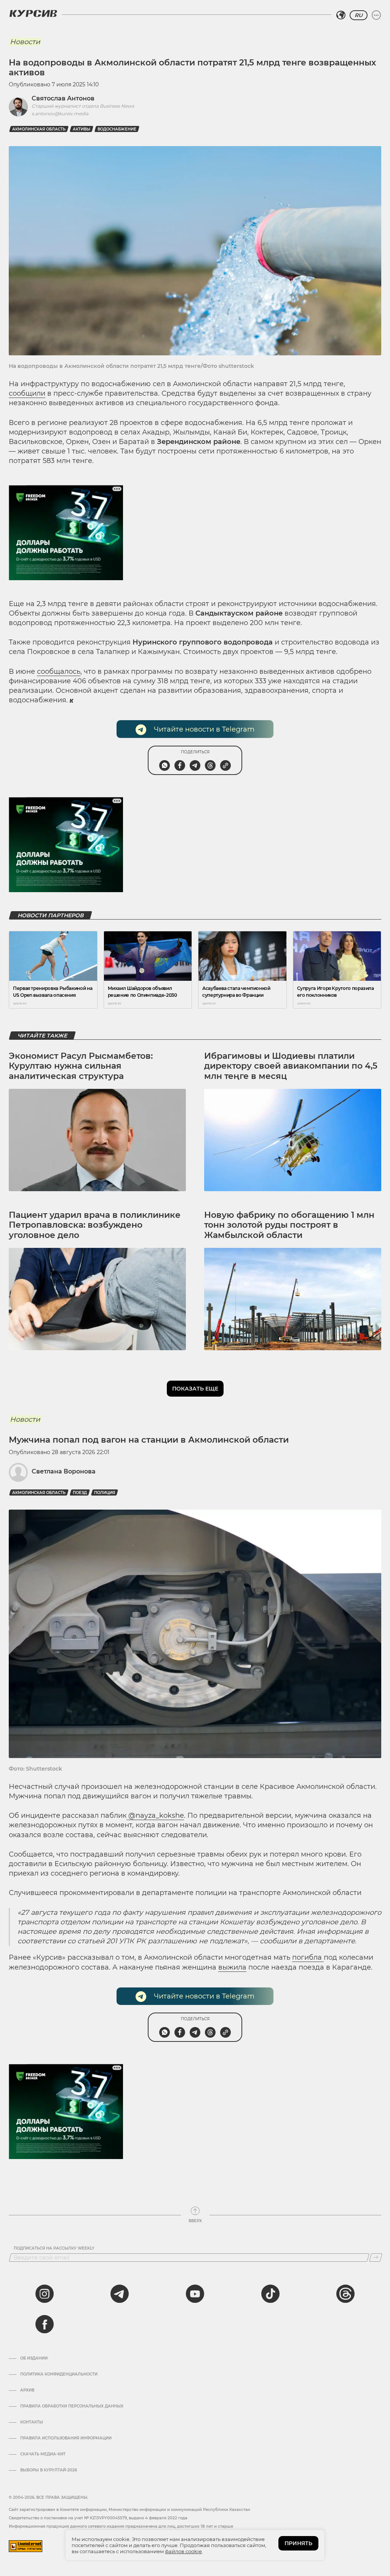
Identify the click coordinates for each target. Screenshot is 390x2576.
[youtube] (195, 2294)
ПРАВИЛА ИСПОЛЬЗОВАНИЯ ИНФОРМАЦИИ (66, 2438)
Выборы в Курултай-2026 (49, 2470)
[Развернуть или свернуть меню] (376, 15)
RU (359, 15)
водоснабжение (117, 129)
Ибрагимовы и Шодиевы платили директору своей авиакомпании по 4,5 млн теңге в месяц (291, 1066)
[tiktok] (270, 2294)
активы (82, 129)
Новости (25, 42)
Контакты (32, 2422)
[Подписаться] (376, 2258)
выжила (232, 1967)
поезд (80, 1493)
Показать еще (195, 1389)
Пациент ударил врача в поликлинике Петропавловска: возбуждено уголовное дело (95, 1225)
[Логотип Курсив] (33, 13)
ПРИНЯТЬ (298, 2543)
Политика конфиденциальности (59, 2374)
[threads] (345, 2294)
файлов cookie (183, 2551)
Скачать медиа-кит (43, 2454)
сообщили (27, 393)
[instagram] (45, 2294)
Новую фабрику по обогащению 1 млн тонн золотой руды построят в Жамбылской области (289, 1225)
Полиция (105, 1493)
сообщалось (59, 671)
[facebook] (45, 2324)
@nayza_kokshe (155, 1815)
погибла (308, 1957)
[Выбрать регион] (341, 15)
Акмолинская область (39, 129)
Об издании (34, 2358)
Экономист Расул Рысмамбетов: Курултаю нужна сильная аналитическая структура (81, 1066)
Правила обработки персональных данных (72, 2406)
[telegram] (120, 2294)
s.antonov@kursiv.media (60, 114)
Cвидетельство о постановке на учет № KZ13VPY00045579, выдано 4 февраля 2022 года (98, 2518)
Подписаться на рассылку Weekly (54, 2248)
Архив (27, 2390)
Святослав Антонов (63, 98)
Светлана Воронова (64, 1471)
